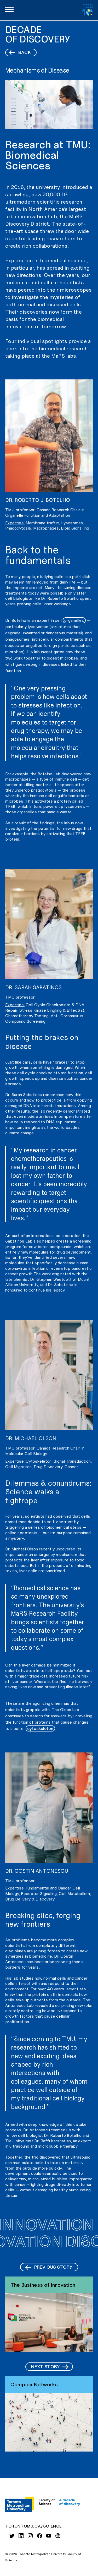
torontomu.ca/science (34, 2526)
